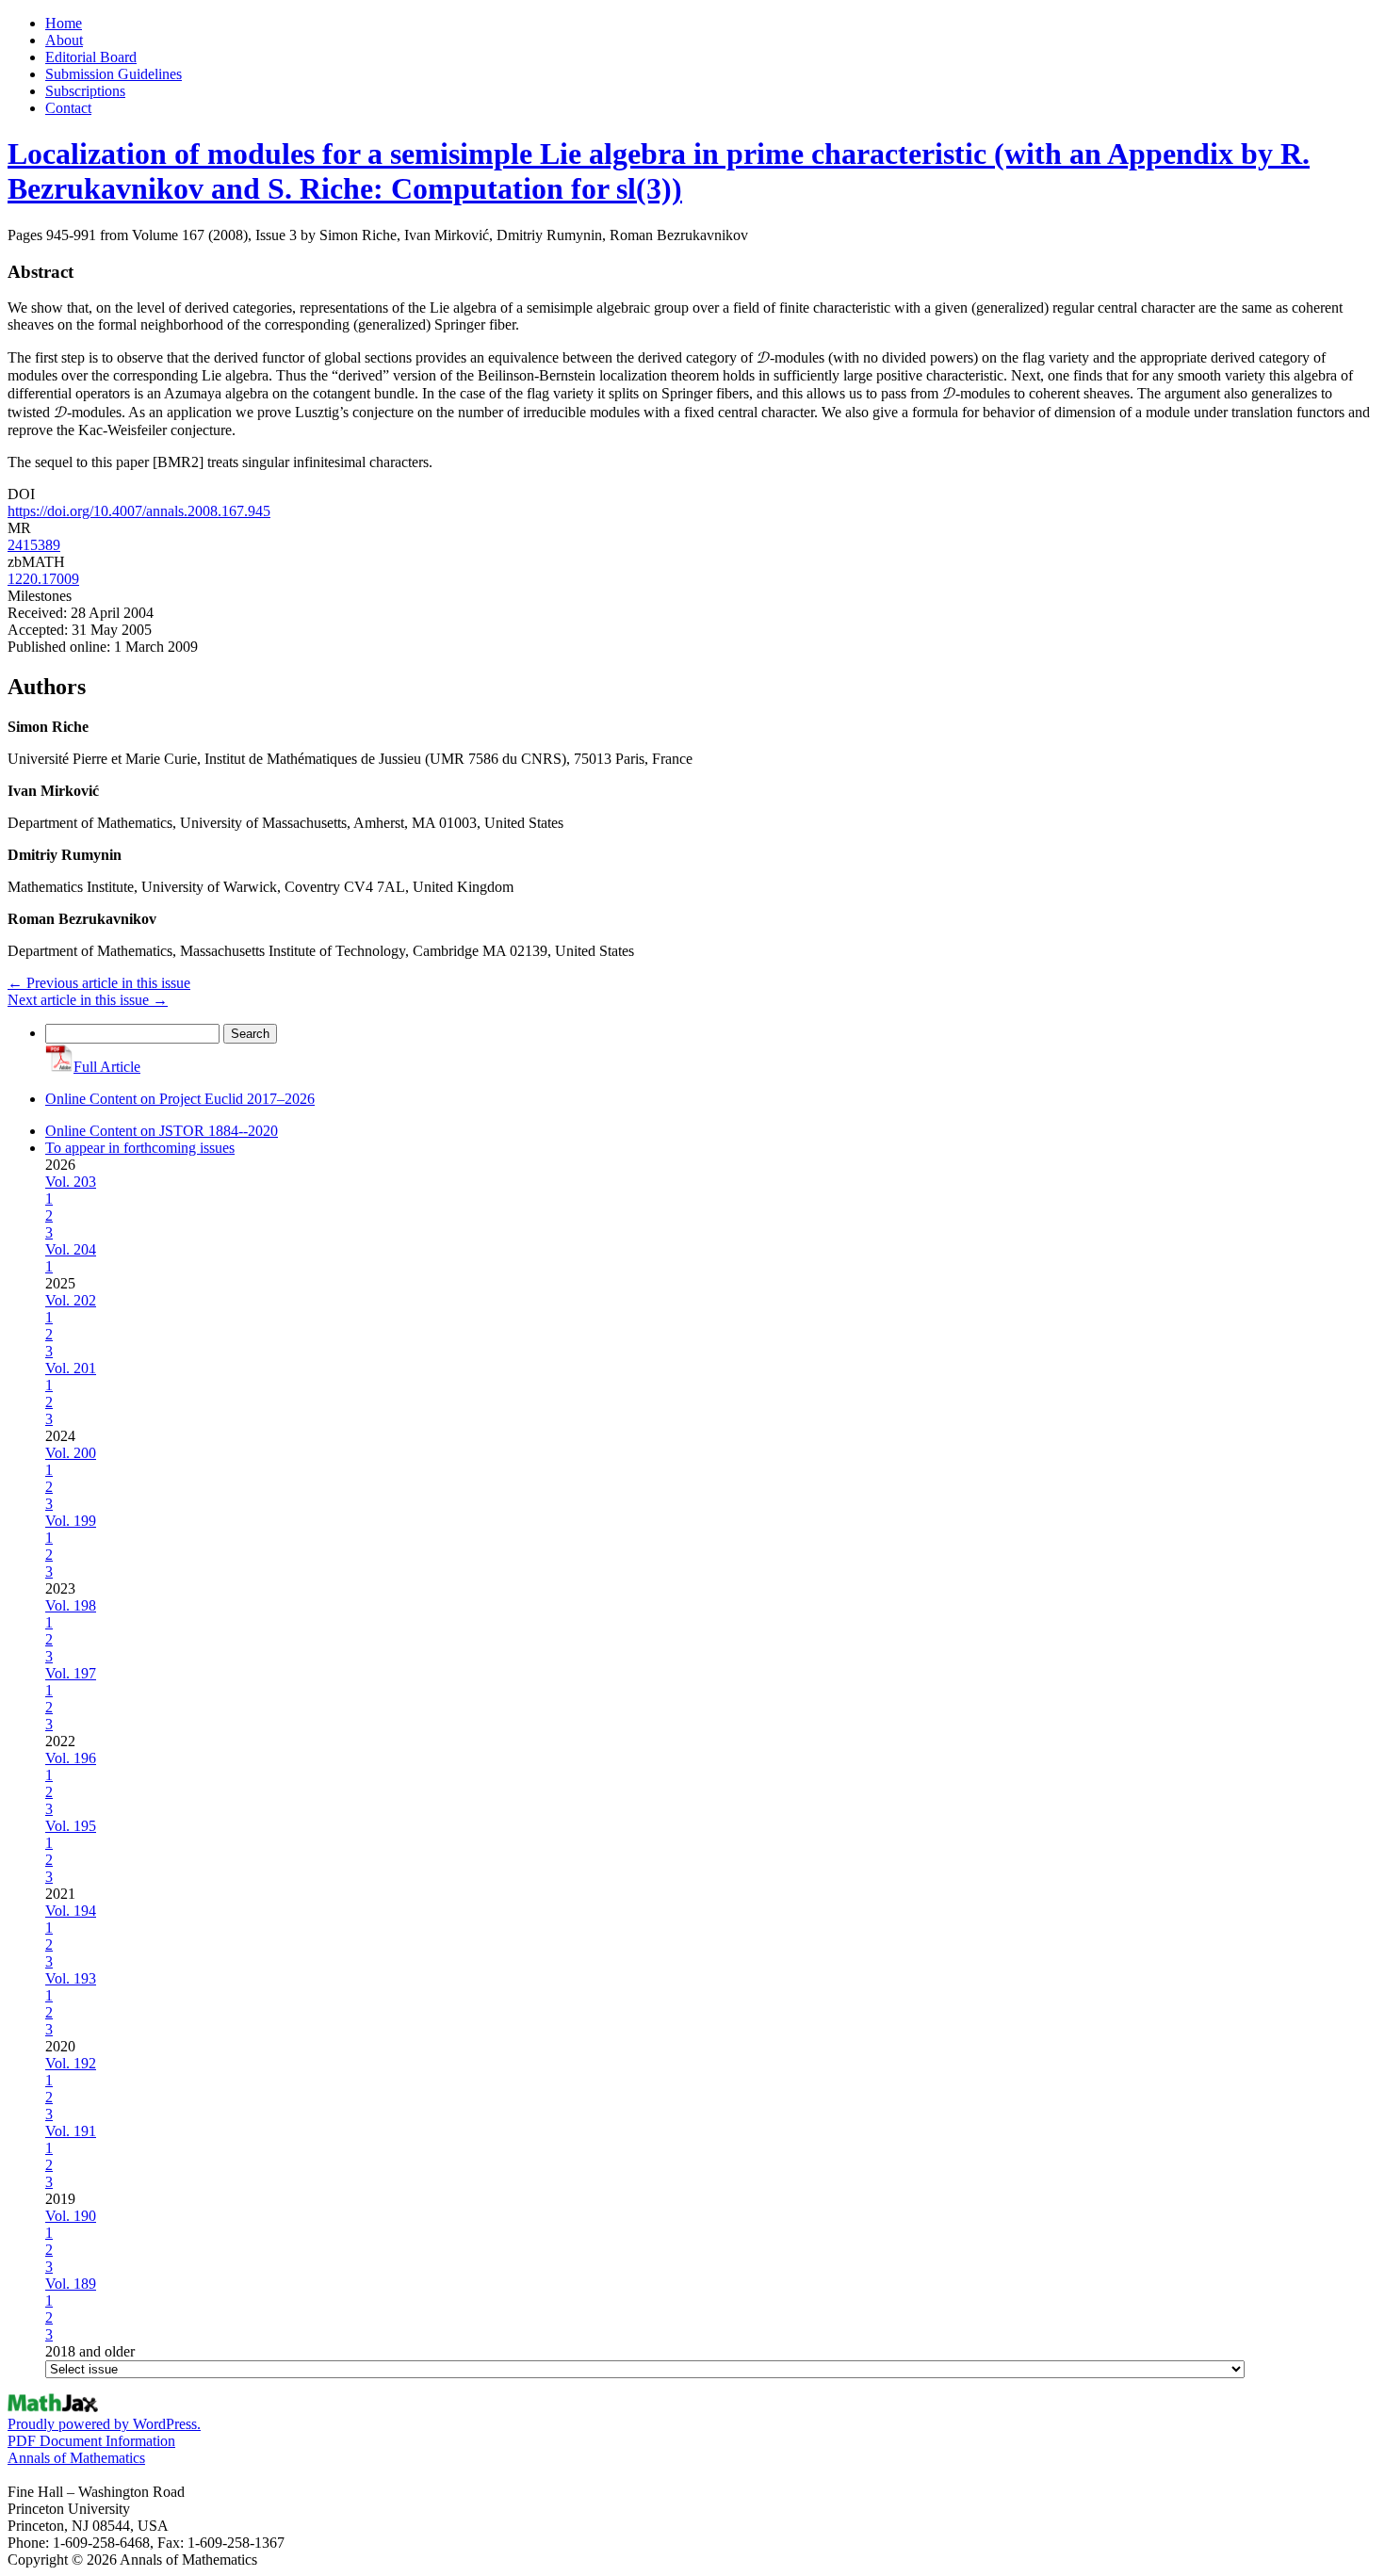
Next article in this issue (88, 1000)
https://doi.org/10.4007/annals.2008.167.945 (139, 511)
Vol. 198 (71, 1605)
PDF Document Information (91, 2441)
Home (64, 23)
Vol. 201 (71, 1368)
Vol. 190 (71, 2216)
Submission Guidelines (114, 74)
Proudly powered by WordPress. (104, 2424)
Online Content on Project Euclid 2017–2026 (180, 1099)
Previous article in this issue (99, 983)
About (64, 40)
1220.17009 (43, 579)
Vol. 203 (71, 1182)
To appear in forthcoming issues (140, 1148)
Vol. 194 (71, 1911)
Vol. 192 (71, 2063)
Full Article (107, 1067)
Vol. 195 (71, 1826)
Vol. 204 (71, 1249)
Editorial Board (91, 57)
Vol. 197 (71, 1673)
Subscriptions (85, 91)
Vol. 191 (71, 2131)
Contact (68, 108)
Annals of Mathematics (76, 2458)
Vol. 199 (71, 1521)
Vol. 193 (71, 1978)
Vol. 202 (71, 1300)
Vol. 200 (71, 1453)
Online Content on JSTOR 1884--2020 (162, 1131)
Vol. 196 (71, 1758)
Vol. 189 (71, 2284)
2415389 (34, 545)
